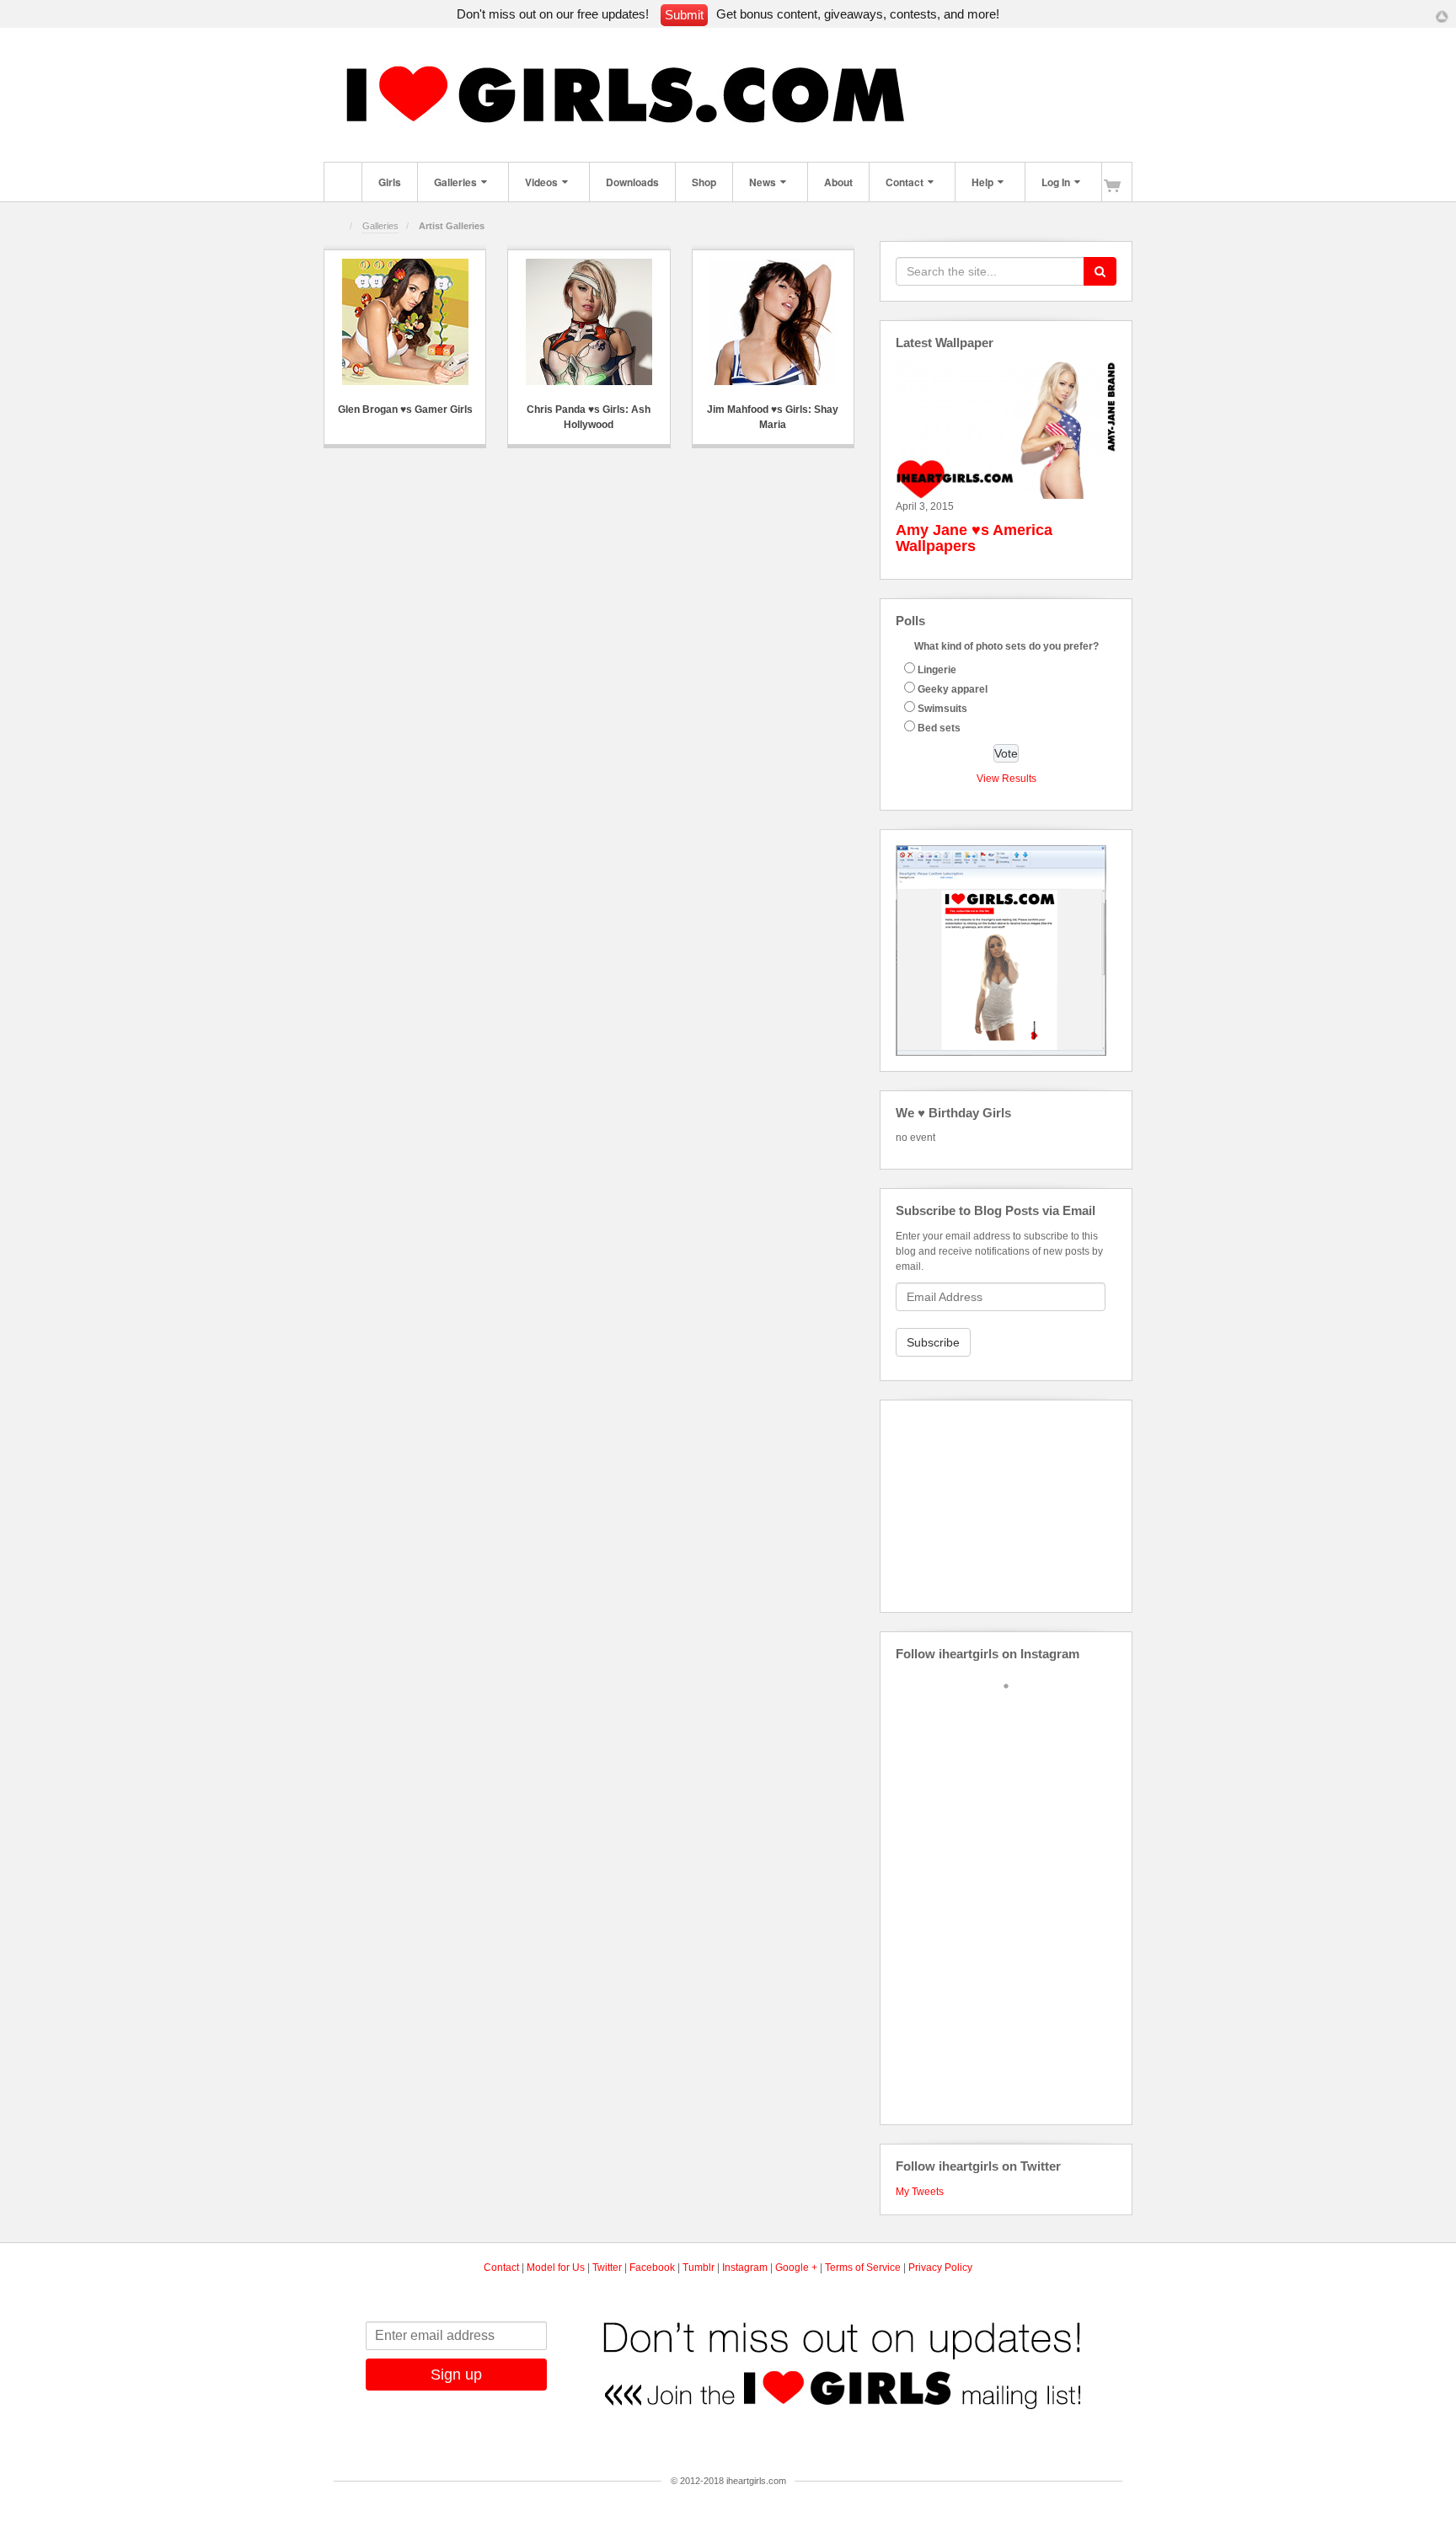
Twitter (1023, 98)
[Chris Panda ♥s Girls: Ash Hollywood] (589, 322)
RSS (1092, 98)
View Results (1006, 779)
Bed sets (939, 728)
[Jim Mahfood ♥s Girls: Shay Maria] (773, 322)
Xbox (1046, 98)
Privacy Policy (940, 2268)
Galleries (455, 182)
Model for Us (556, 2268)
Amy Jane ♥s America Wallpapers (974, 538)
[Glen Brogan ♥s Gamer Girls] (405, 322)
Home (343, 182)
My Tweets (920, 2192)
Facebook (932, 98)
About (838, 182)
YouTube (1069, 98)
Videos (541, 182)
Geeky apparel (953, 689)
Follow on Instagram (1017, 1713)
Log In (1056, 182)
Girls (390, 182)
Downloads (632, 182)
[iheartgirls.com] (636, 97)
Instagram (978, 98)
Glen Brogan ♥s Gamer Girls (405, 410)
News (763, 182)
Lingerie (937, 670)
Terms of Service (863, 2268)
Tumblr (1001, 98)
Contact (905, 182)
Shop (704, 182)
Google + (796, 2268)
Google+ (955, 98)
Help (982, 182)
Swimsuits (942, 709)
